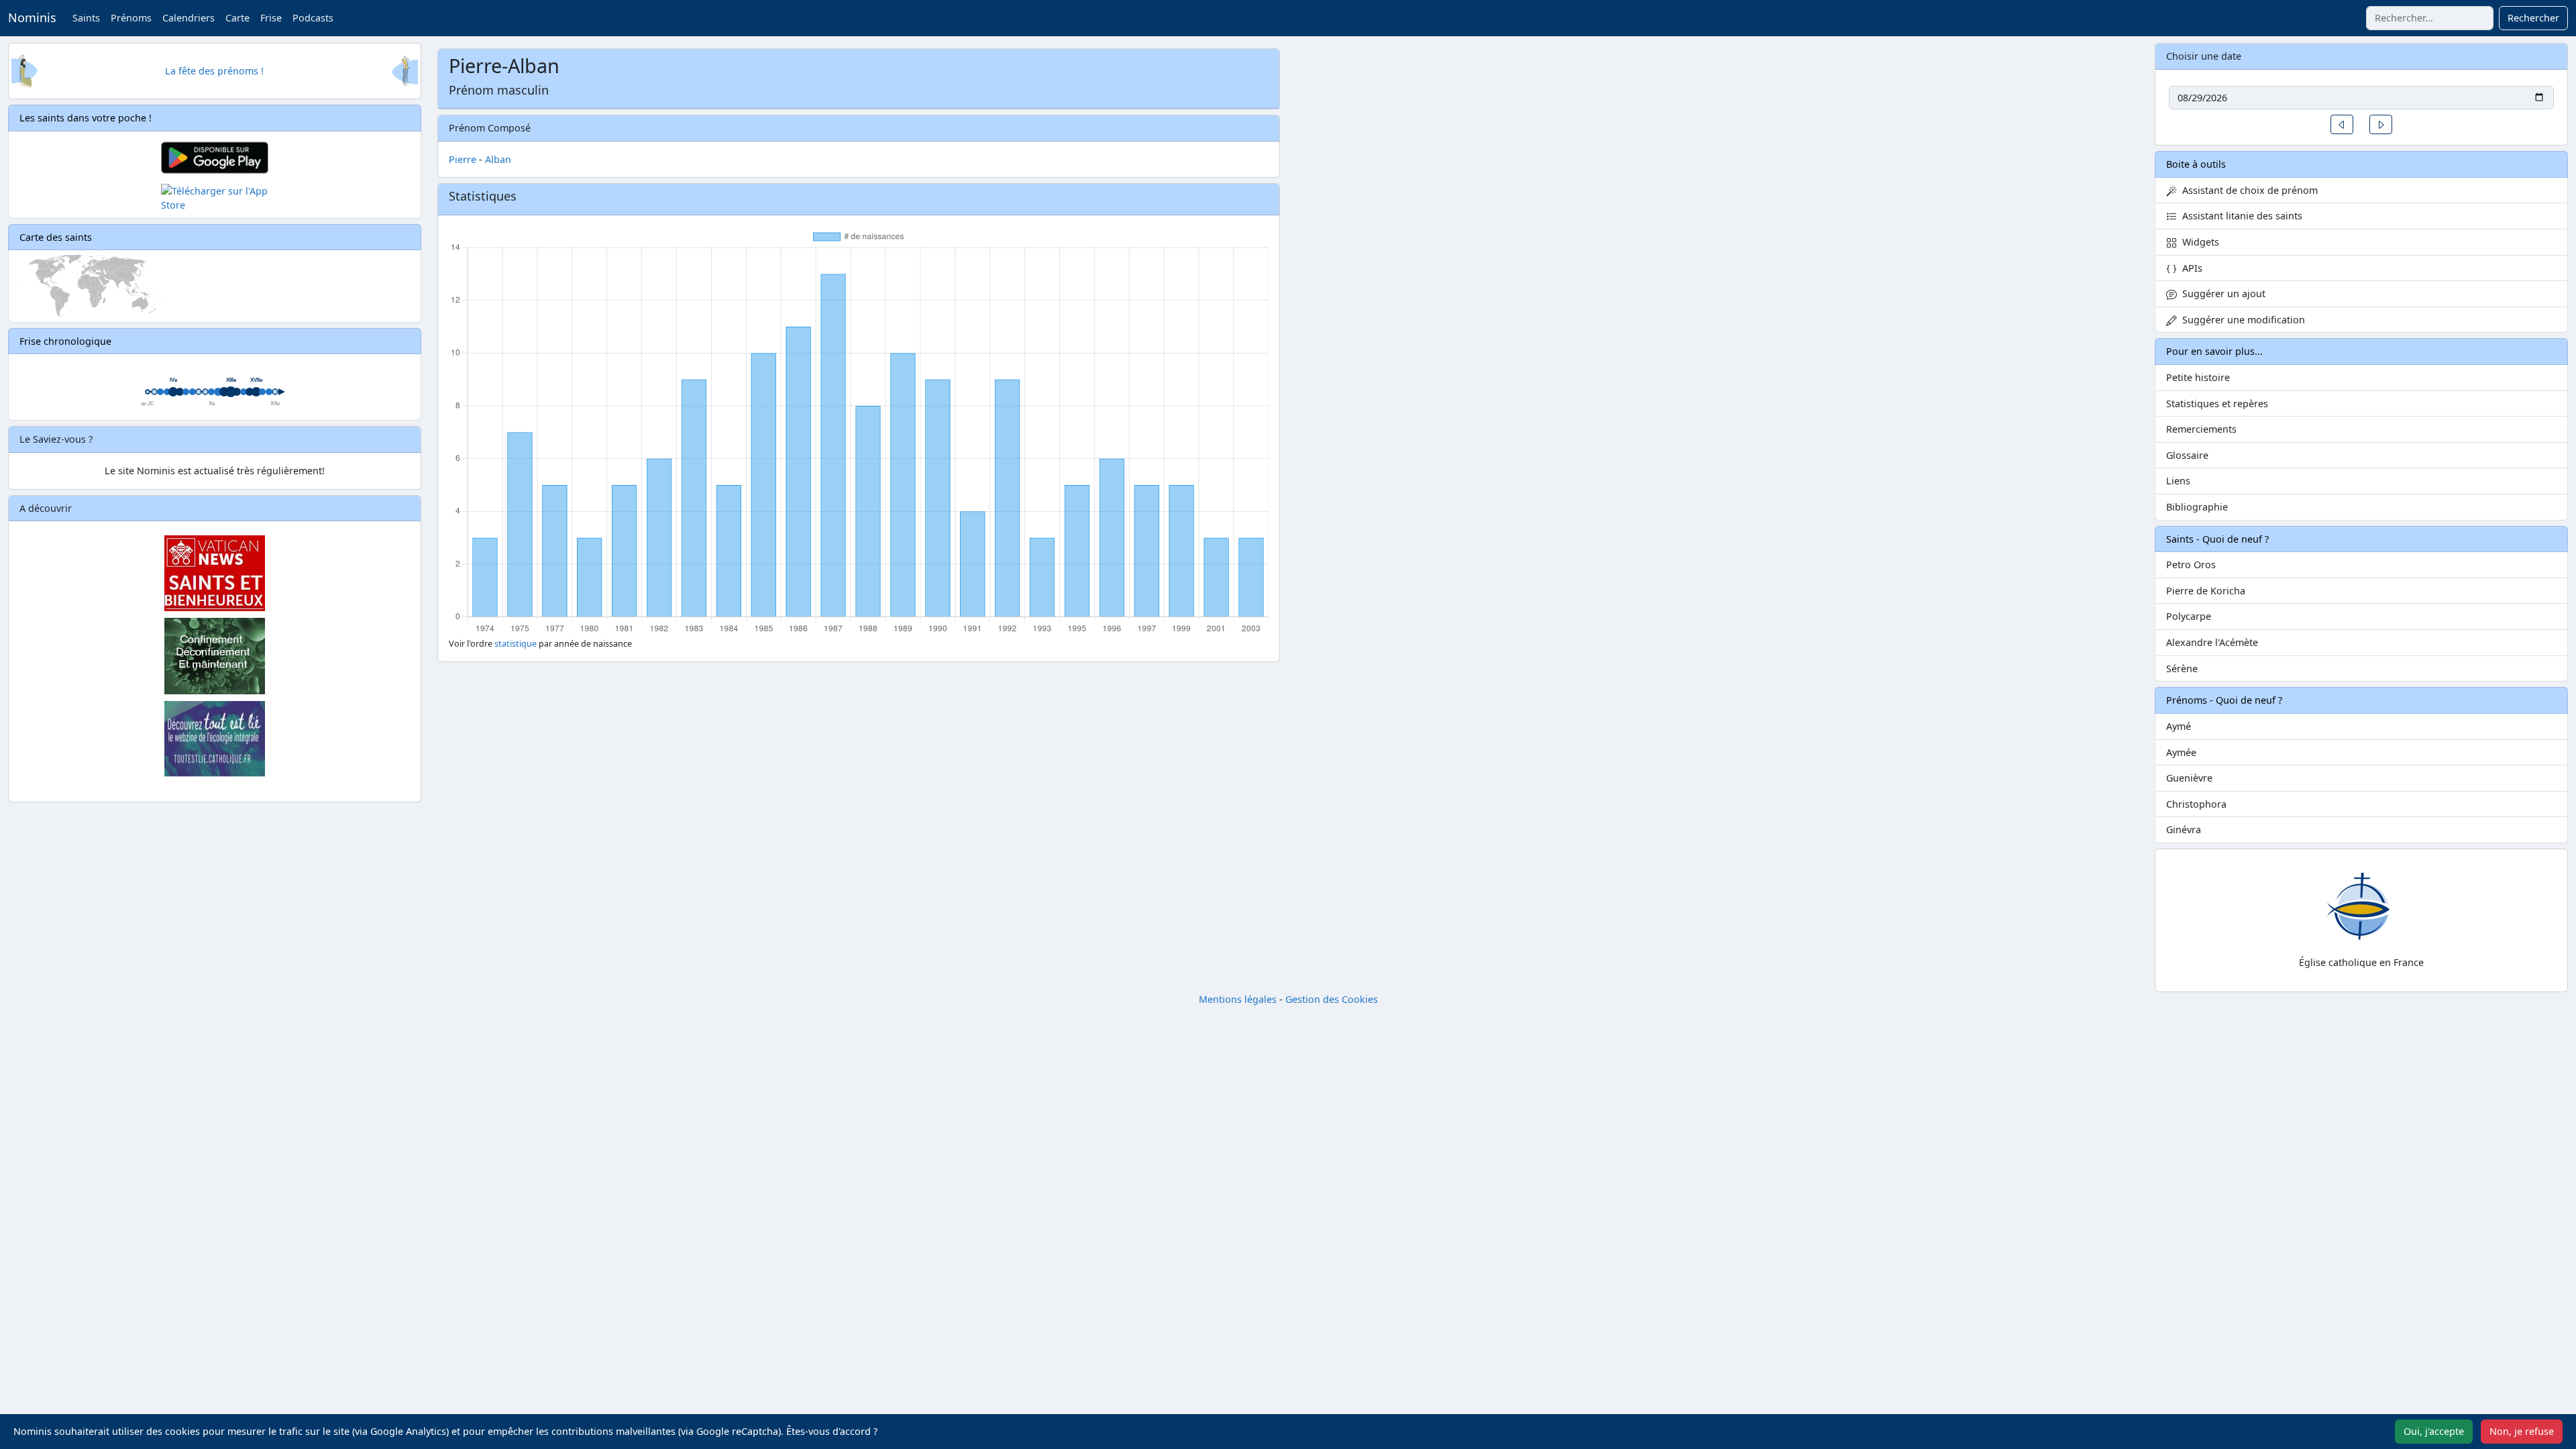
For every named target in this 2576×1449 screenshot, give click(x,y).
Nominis (32, 17)
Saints (86, 18)
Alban (498, 159)
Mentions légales (1238, 999)
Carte (237, 18)
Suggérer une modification (2241, 320)
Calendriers (189, 18)
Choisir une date (2204, 56)
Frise (271, 18)
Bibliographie (2197, 507)
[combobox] (2430, 18)
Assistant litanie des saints (2240, 216)
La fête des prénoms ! (214, 71)
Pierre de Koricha (2206, 591)
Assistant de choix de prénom (2247, 190)
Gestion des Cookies (1332, 999)
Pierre (463, 159)
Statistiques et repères (2217, 404)
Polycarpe (2189, 616)
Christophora (2196, 804)
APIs (2190, 268)
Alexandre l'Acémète (2212, 642)
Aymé (2179, 726)
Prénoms (131, 18)
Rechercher (2533, 18)
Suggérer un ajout (2221, 293)
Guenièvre (2189, 778)
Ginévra (2184, 829)
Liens (2178, 481)
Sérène (2182, 668)
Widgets (2198, 242)
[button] (2342, 124)
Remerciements (2201, 429)
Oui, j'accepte (2434, 1431)
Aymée (2181, 752)
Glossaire (2187, 455)
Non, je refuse (2522, 1431)
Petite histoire (2198, 377)
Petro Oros (2191, 565)
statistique (516, 644)
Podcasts (313, 18)
